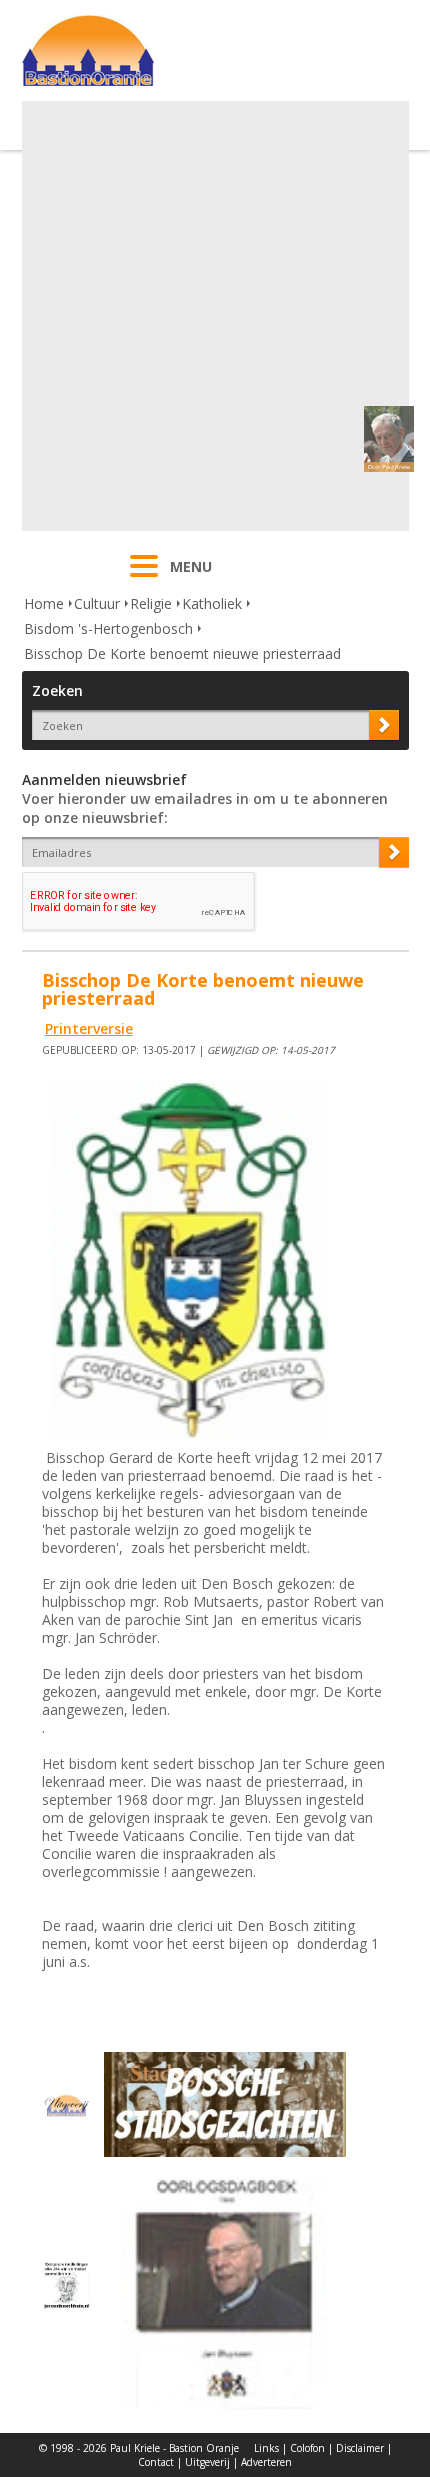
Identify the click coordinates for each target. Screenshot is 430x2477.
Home (44, 603)
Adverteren (266, 2462)
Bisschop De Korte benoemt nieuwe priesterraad (182, 653)
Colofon (307, 2448)
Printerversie (89, 1028)
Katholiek (212, 603)
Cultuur (97, 603)
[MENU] (144, 579)
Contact (156, 2462)
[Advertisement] (215, 316)
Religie (151, 603)
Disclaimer (360, 2448)
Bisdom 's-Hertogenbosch (108, 628)
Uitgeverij (207, 2462)
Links (266, 2448)
